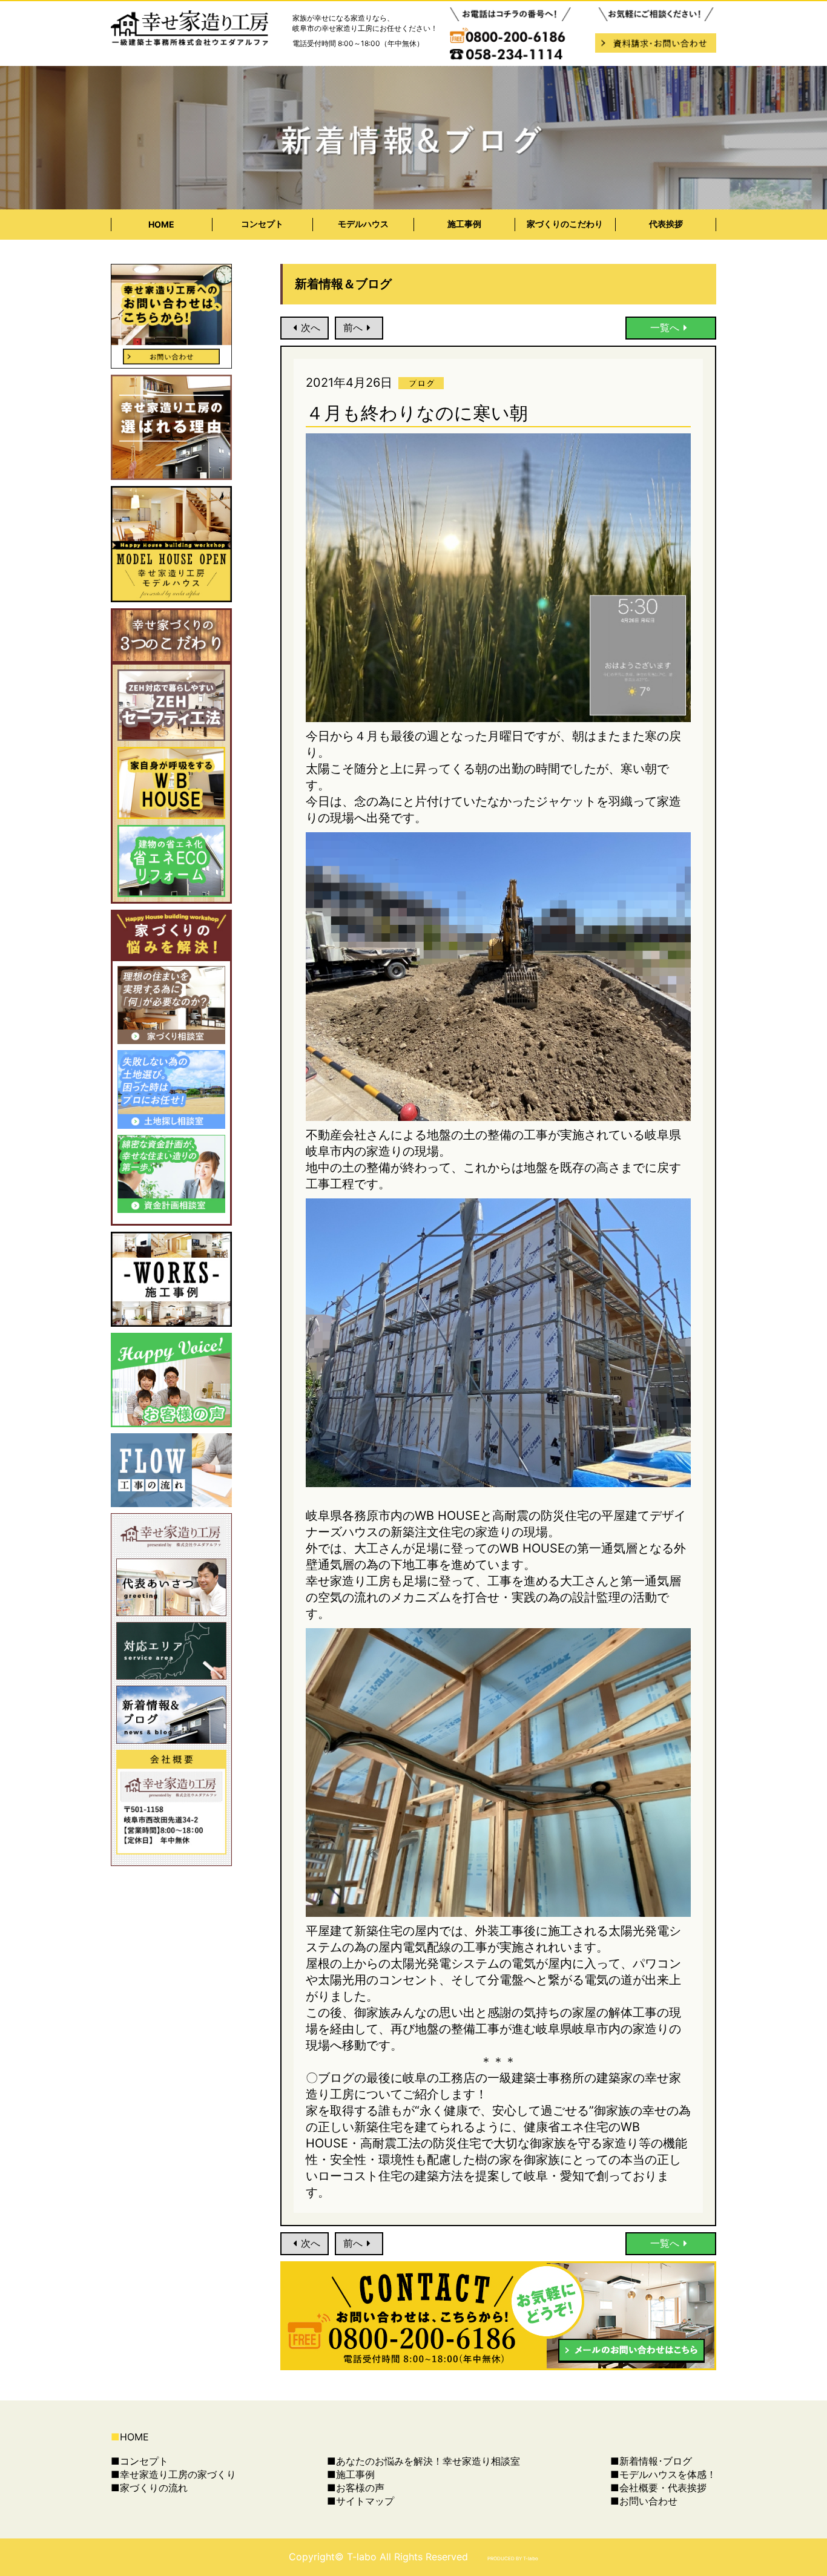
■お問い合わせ (644, 2501)
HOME (161, 224)
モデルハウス (363, 224)
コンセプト (262, 224)
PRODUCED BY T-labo (513, 2558)
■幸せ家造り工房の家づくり (173, 2474)
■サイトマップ (361, 2501)
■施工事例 (351, 2474)
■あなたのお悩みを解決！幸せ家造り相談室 (423, 2461)
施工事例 (464, 224)
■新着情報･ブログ (651, 2461)
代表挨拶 (666, 224)
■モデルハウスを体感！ (663, 2474)
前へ (353, 327)
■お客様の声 (356, 2488)
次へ (311, 327)
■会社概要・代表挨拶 (658, 2488)
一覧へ (665, 327)
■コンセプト (140, 2461)
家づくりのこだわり (565, 224)
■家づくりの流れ (149, 2488)
